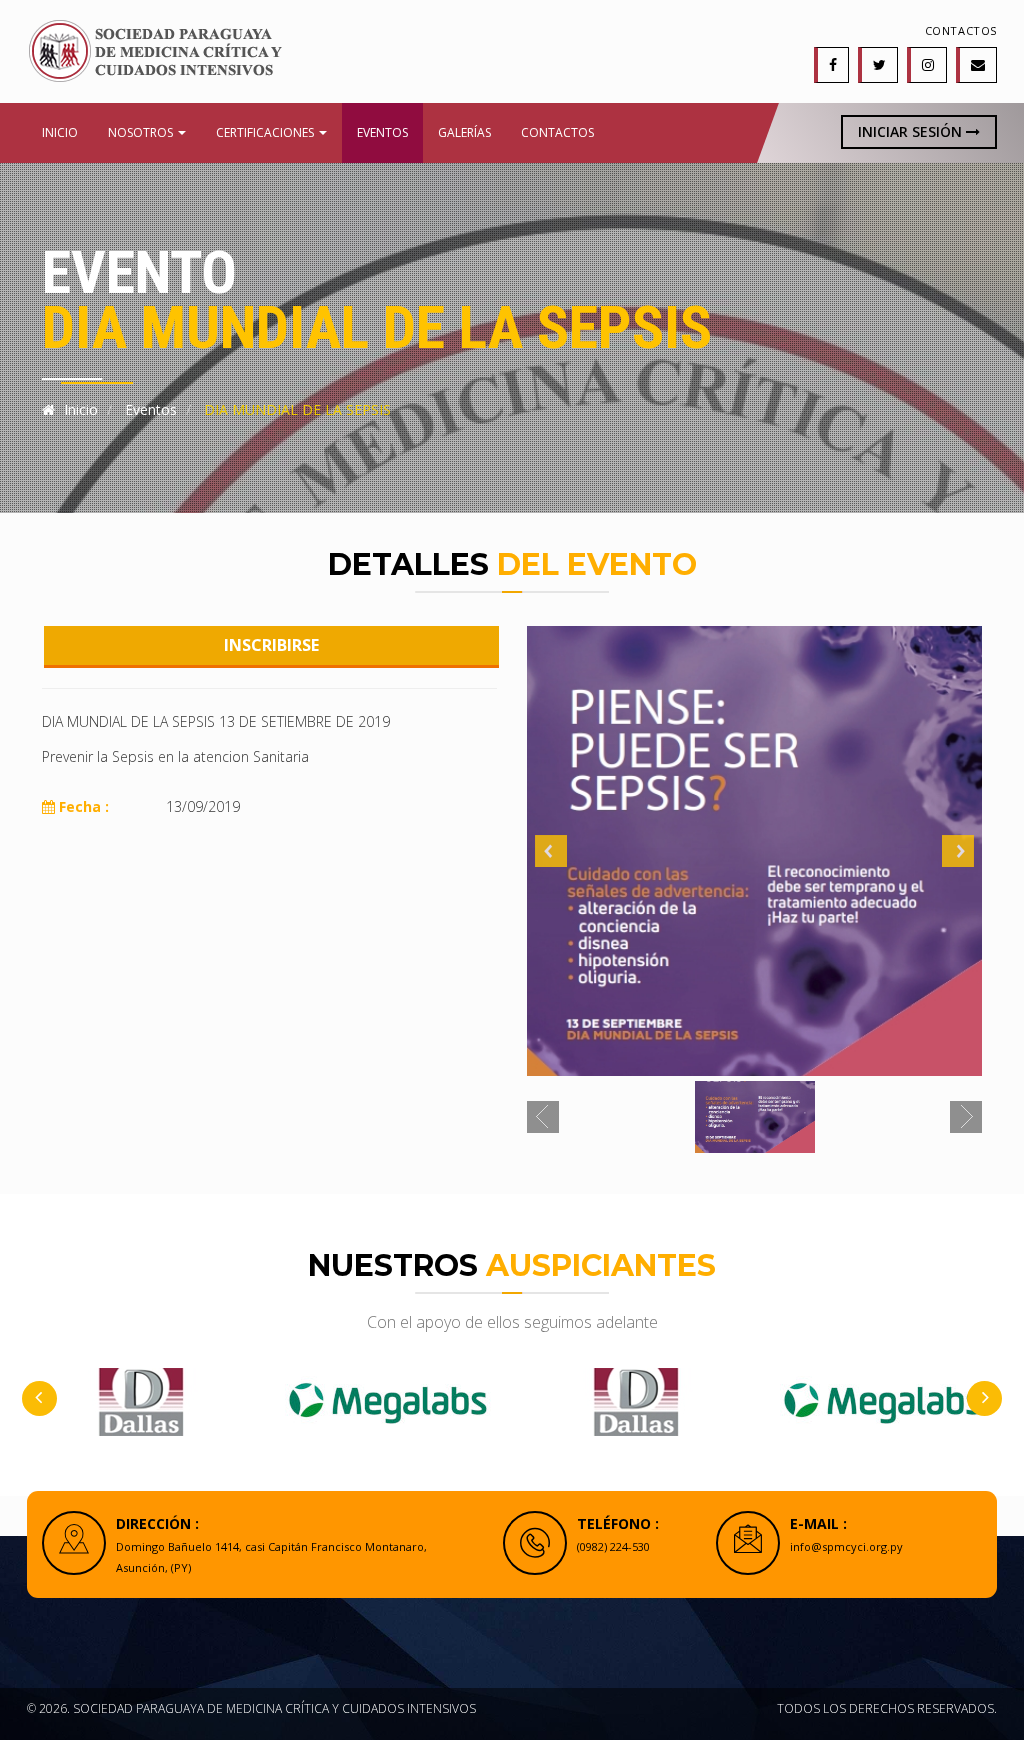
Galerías (464, 132)
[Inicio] (154, 49)
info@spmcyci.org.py (846, 1546)
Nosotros (142, 132)
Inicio (60, 132)
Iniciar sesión (912, 131)
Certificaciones (266, 132)
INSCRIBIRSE (271, 645)
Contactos (961, 30)
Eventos (382, 132)
